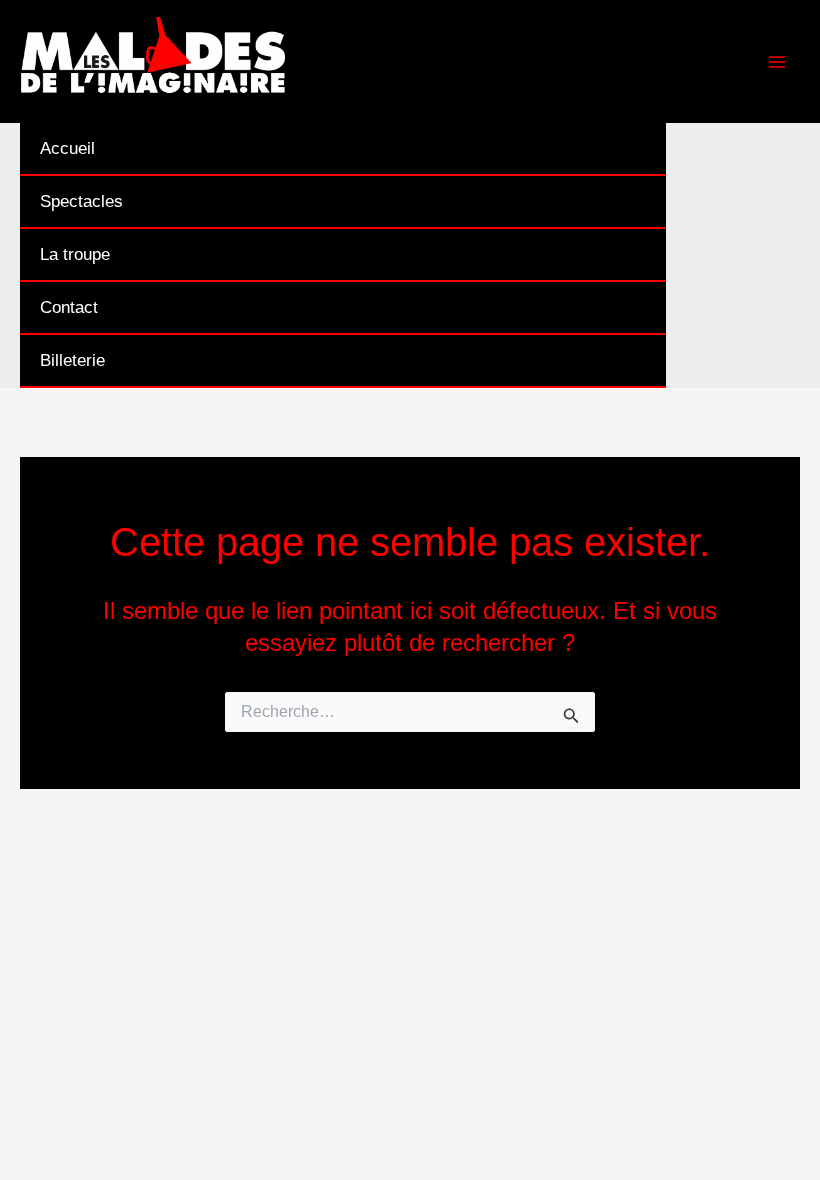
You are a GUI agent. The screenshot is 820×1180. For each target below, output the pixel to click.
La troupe (75, 254)
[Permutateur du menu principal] (778, 62)
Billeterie (72, 360)
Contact (69, 307)
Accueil (67, 148)
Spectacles (81, 201)
